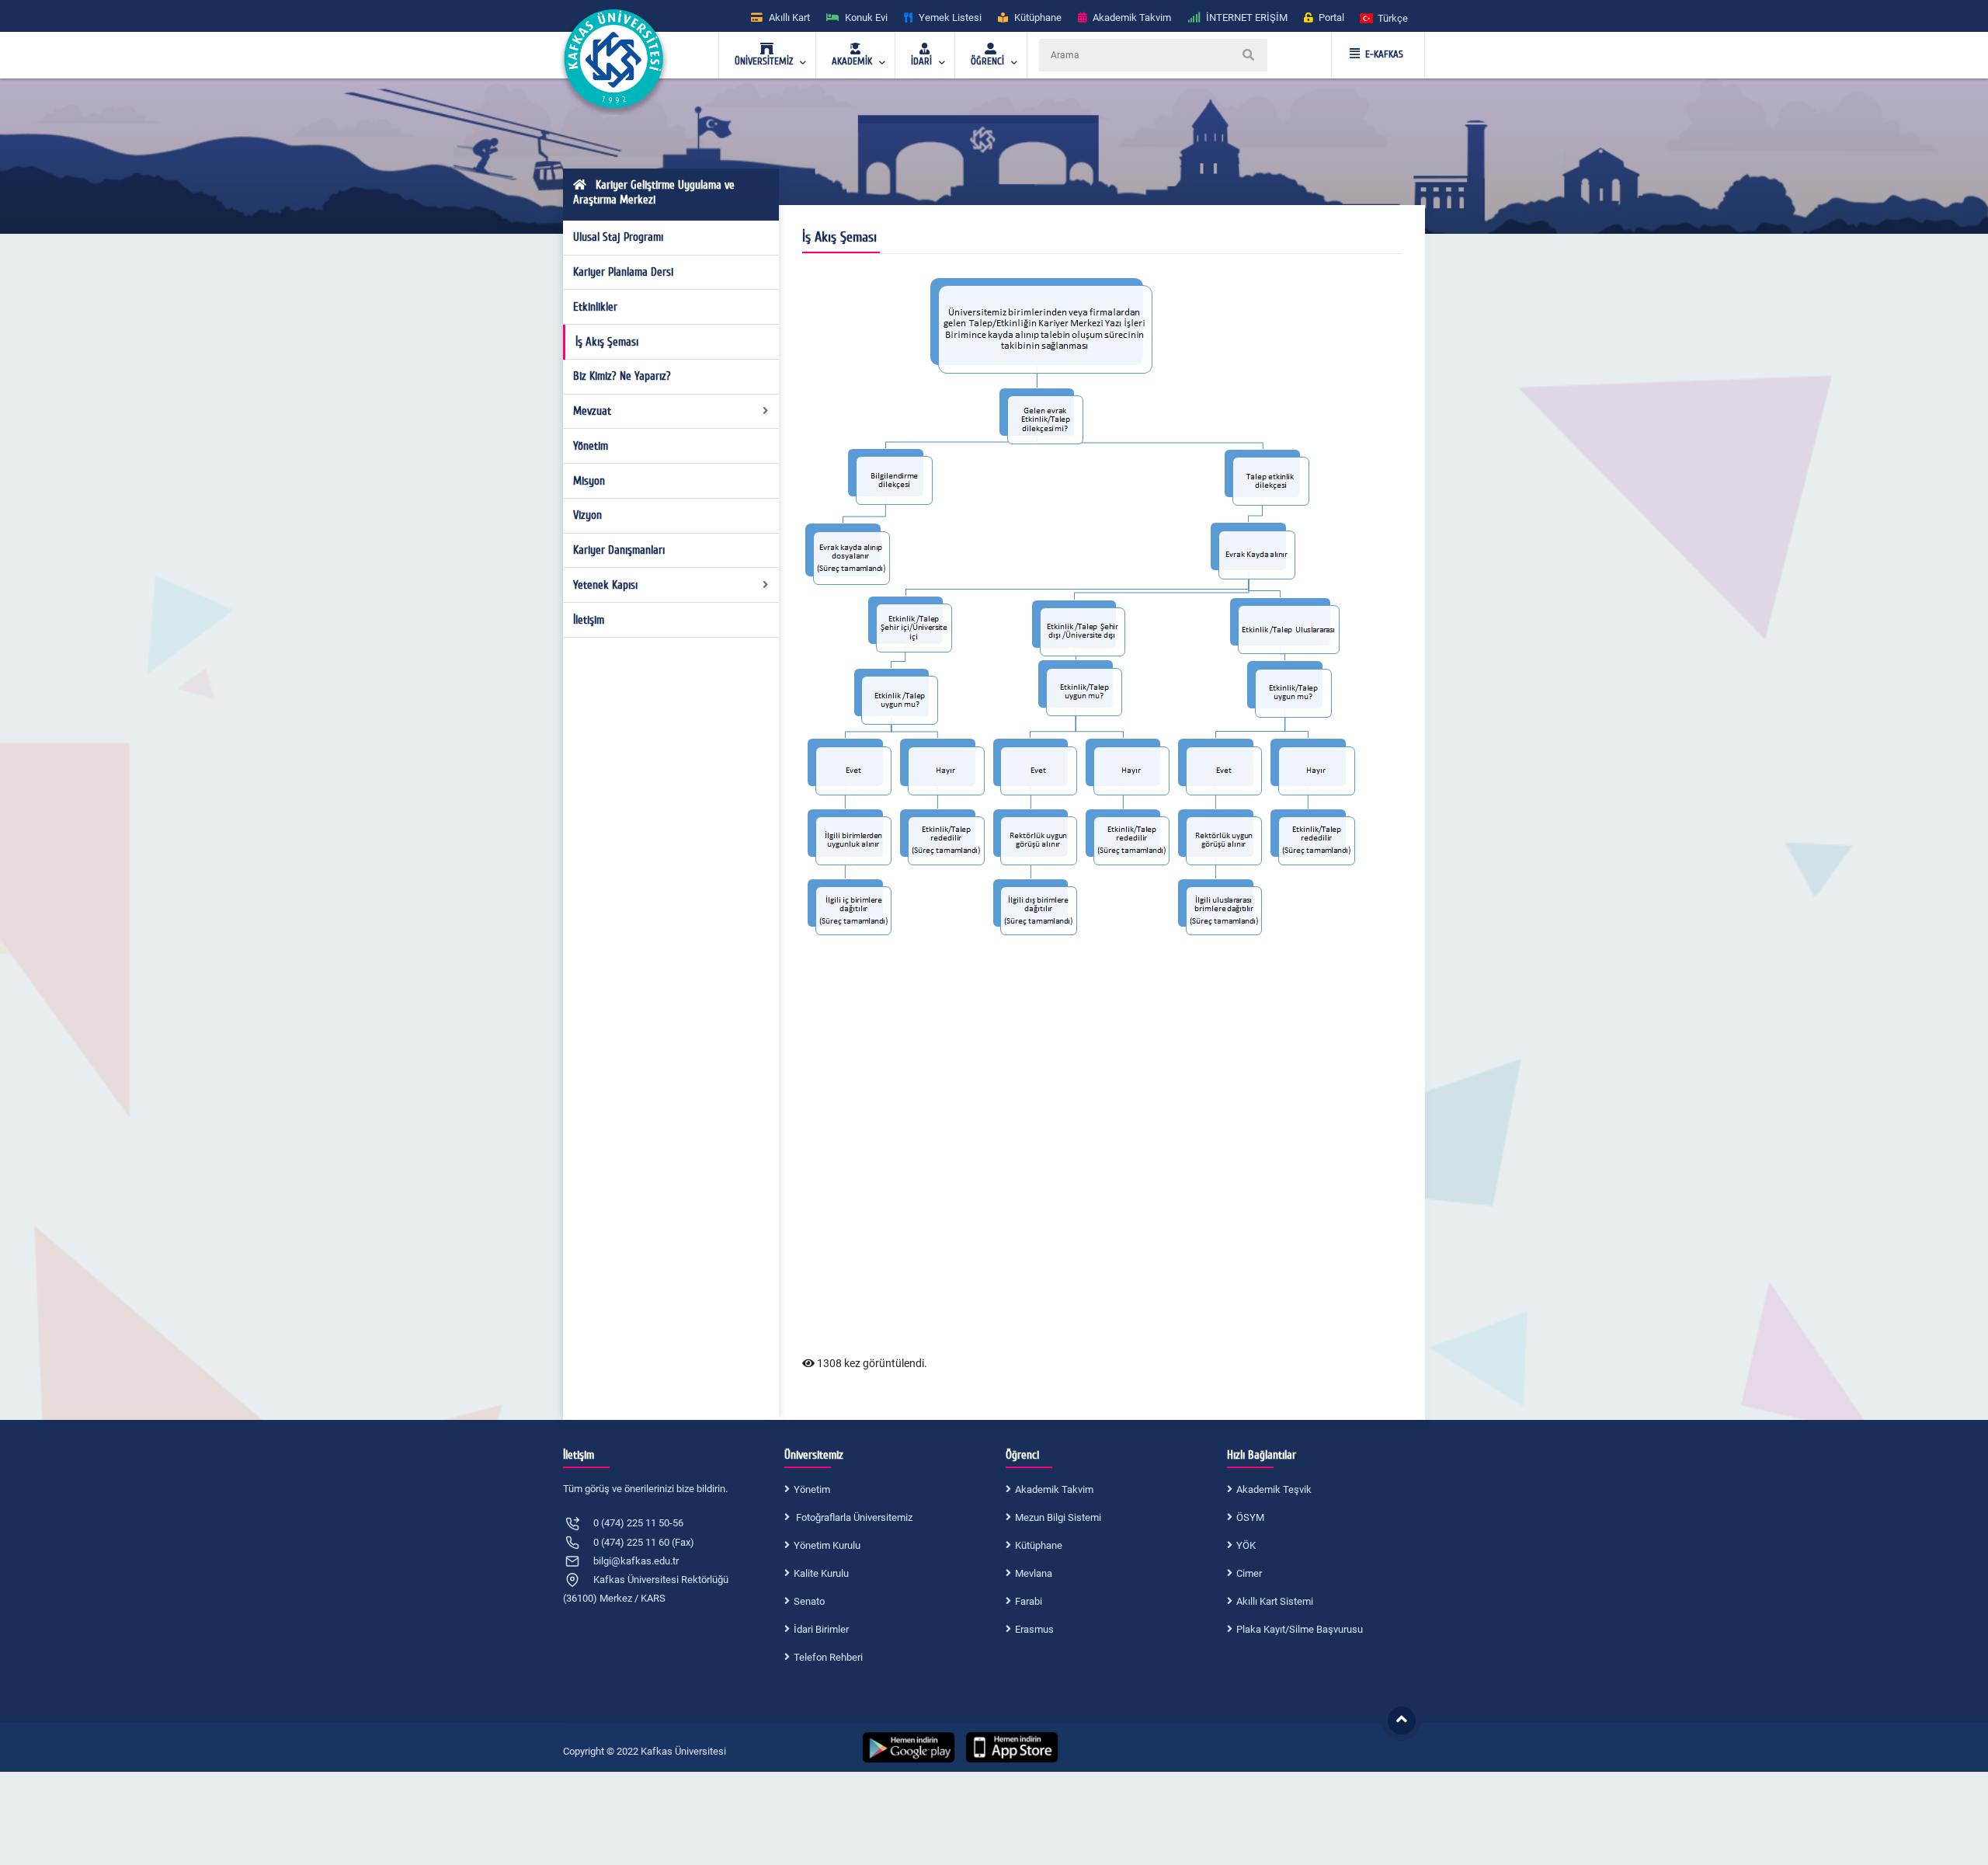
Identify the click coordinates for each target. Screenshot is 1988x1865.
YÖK (1246, 1545)
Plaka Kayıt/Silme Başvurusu (1300, 1629)
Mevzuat (592, 411)
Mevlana (1034, 1573)
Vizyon (587, 515)
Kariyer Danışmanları (619, 550)
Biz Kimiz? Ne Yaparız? (622, 376)
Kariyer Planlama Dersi (623, 272)
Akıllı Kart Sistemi (1275, 1601)
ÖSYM (1250, 1517)
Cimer (1249, 1573)
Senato (809, 1601)
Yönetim (591, 446)
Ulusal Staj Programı (618, 237)
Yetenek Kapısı (605, 585)
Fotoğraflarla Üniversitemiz (853, 1517)
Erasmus (1034, 1629)
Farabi (1029, 1601)
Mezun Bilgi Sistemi (1058, 1517)
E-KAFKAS (1384, 54)
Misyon (589, 481)
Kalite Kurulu (821, 1573)
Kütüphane (1039, 1545)
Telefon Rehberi (828, 1657)
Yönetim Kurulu (827, 1545)
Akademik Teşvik (1274, 1489)
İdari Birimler (821, 1629)
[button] (1385, 17)
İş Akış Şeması (607, 342)
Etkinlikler (595, 307)
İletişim (589, 620)
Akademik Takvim (1054, 1489)
